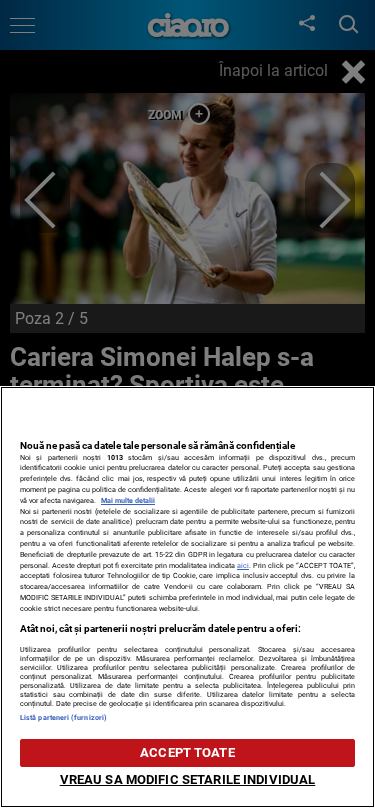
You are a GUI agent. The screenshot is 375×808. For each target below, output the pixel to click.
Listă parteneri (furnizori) (63, 717)
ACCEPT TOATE (187, 752)
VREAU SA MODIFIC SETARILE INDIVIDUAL (188, 779)
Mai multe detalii (128, 500)
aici (243, 565)
